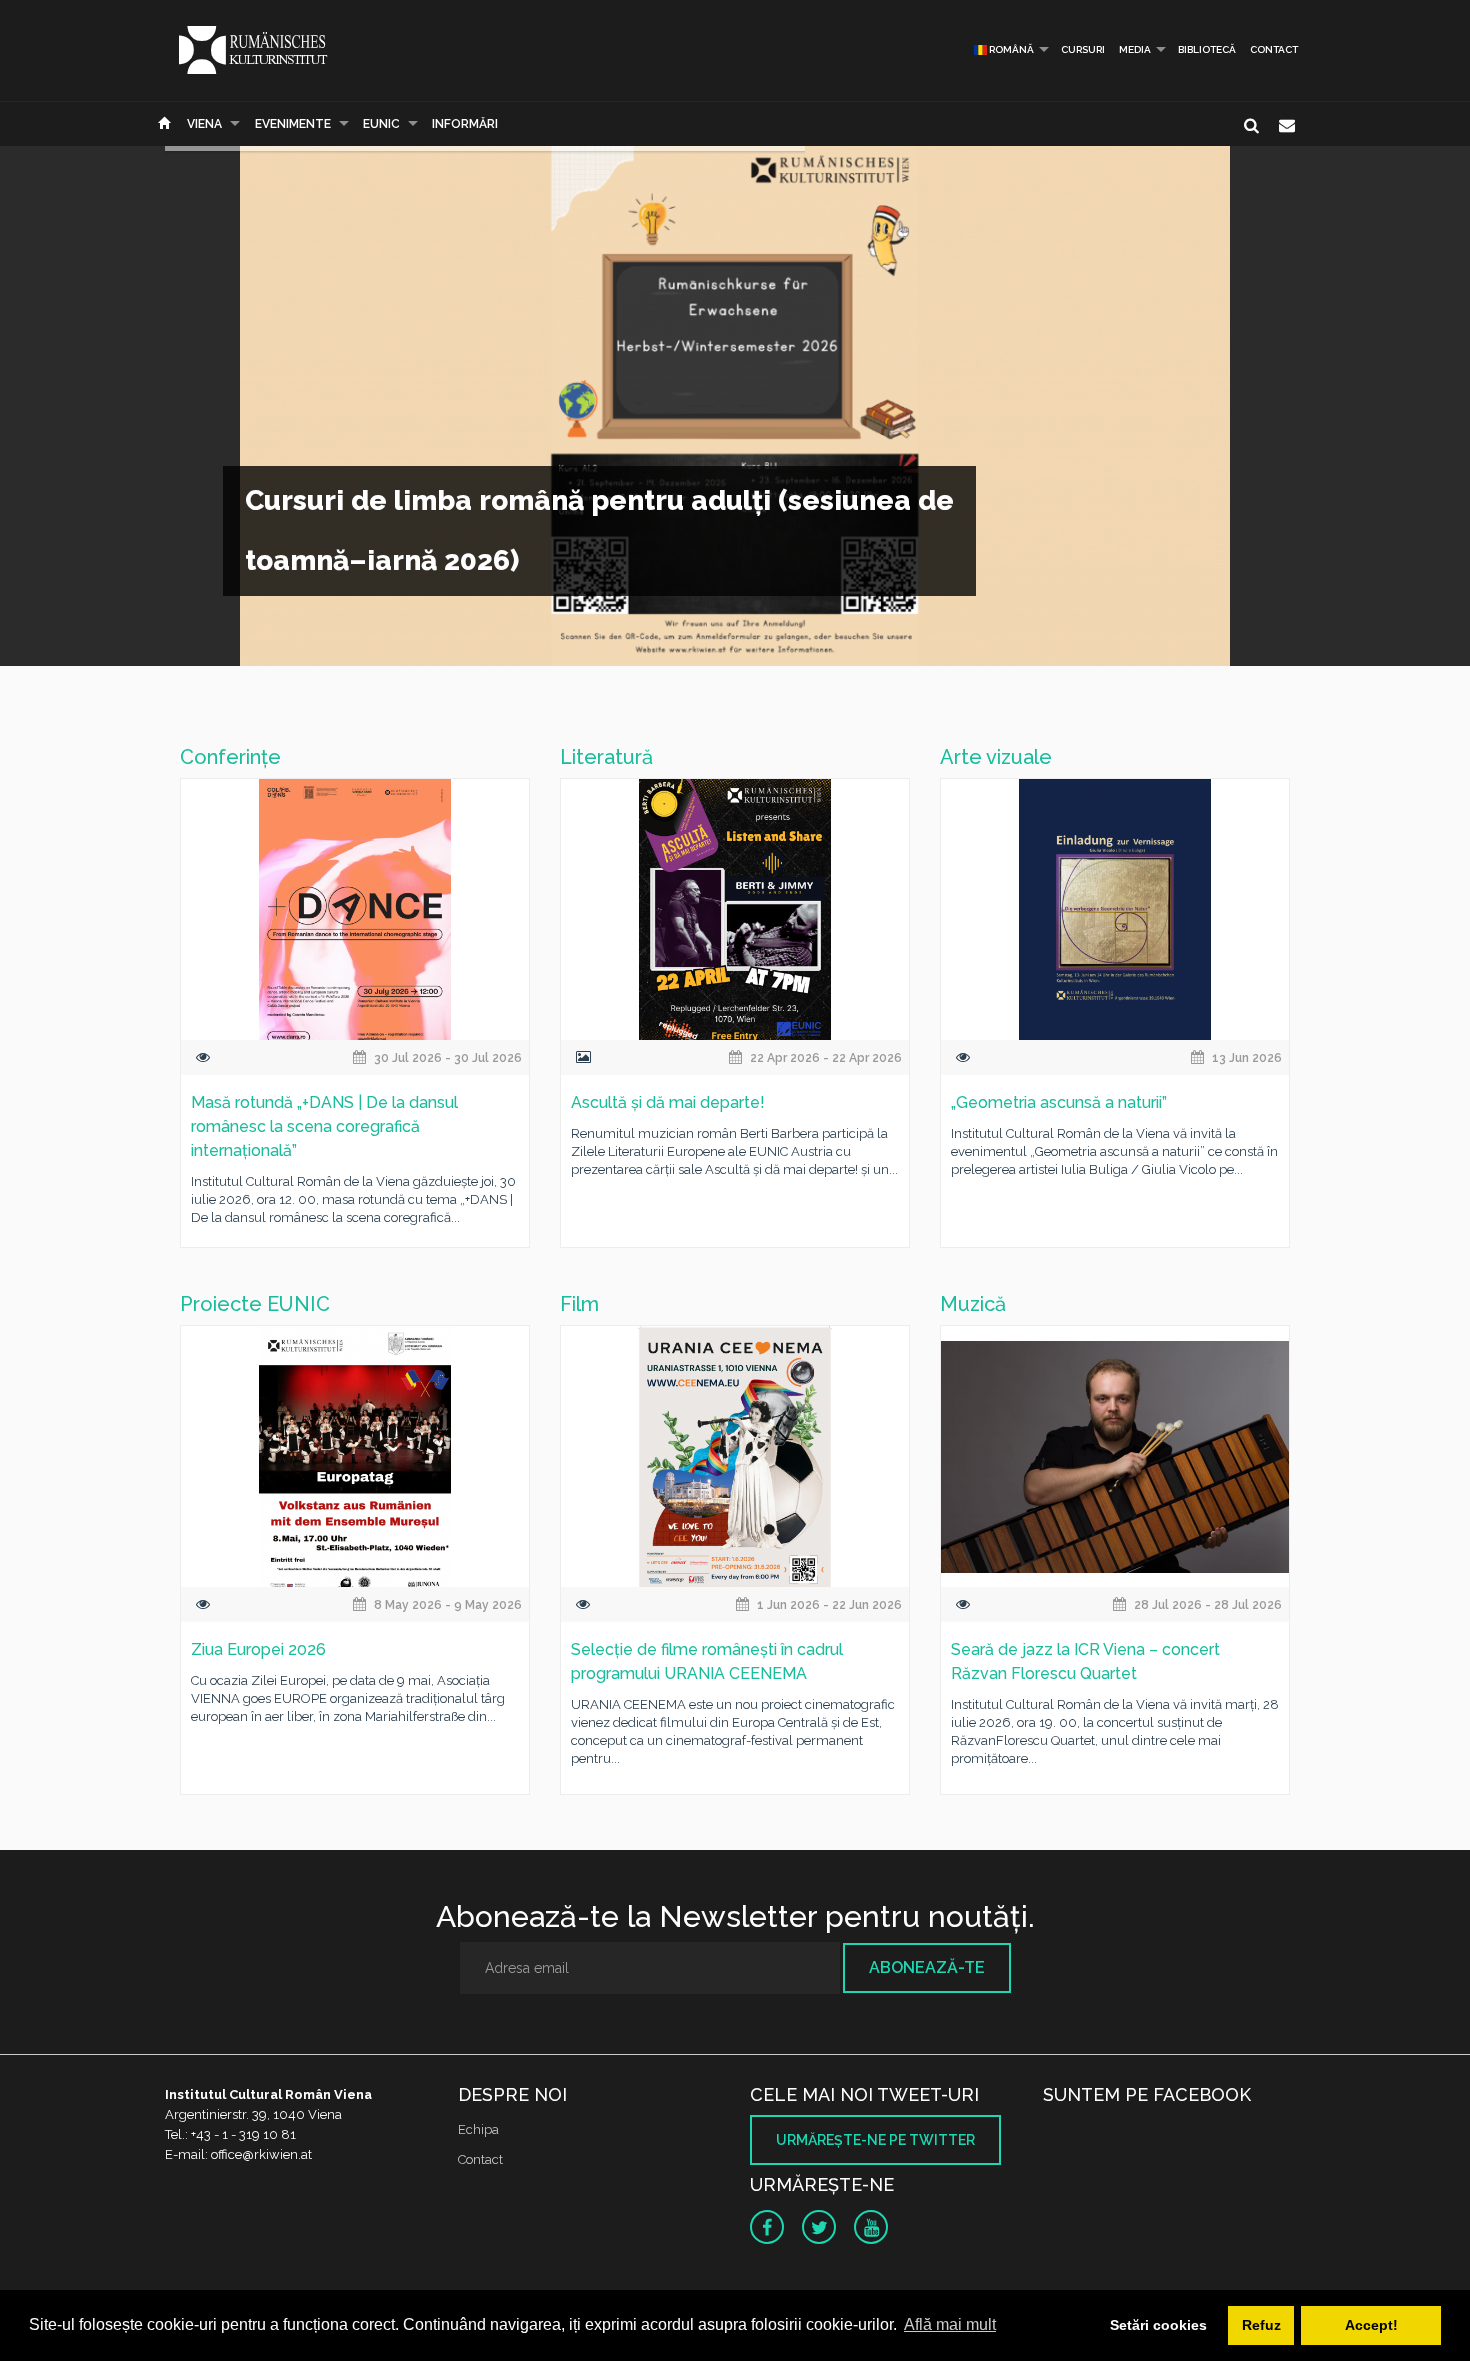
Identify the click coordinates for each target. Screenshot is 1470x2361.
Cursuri (1083, 49)
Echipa (478, 2129)
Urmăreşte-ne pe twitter (875, 2140)
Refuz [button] (1261, 2325)
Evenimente (293, 124)
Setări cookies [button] (1158, 2325)
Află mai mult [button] (950, 2324)
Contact (1274, 49)
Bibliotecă (1207, 49)
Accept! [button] (1371, 2325)
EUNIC (381, 124)
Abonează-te (927, 1967)
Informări (465, 124)
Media (1135, 49)
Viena (204, 124)
